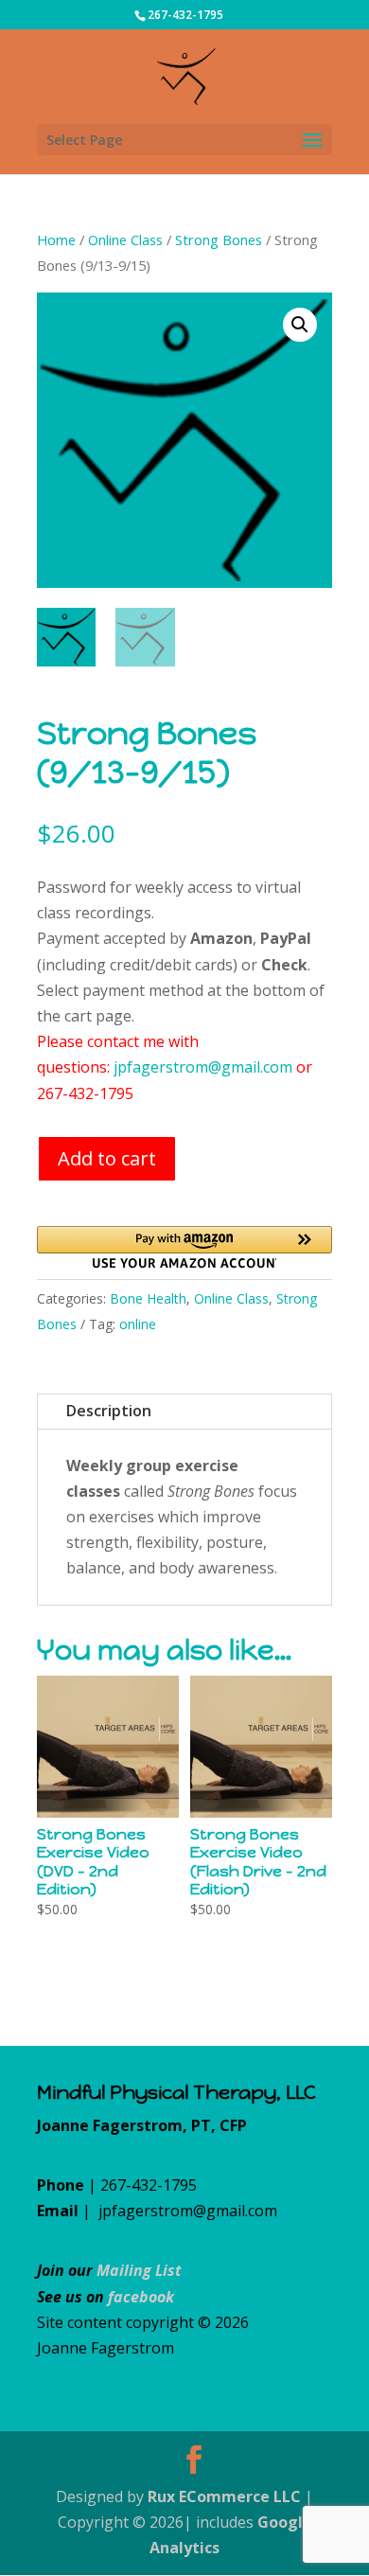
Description (109, 1411)
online (138, 1324)
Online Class (125, 240)
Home (56, 240)
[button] (300, 325)
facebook (141, 2297)
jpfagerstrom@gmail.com (203, 1067)
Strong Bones (219, 240)
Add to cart (107, 1158)
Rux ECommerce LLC (224, 2496)
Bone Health (148, 1298)
